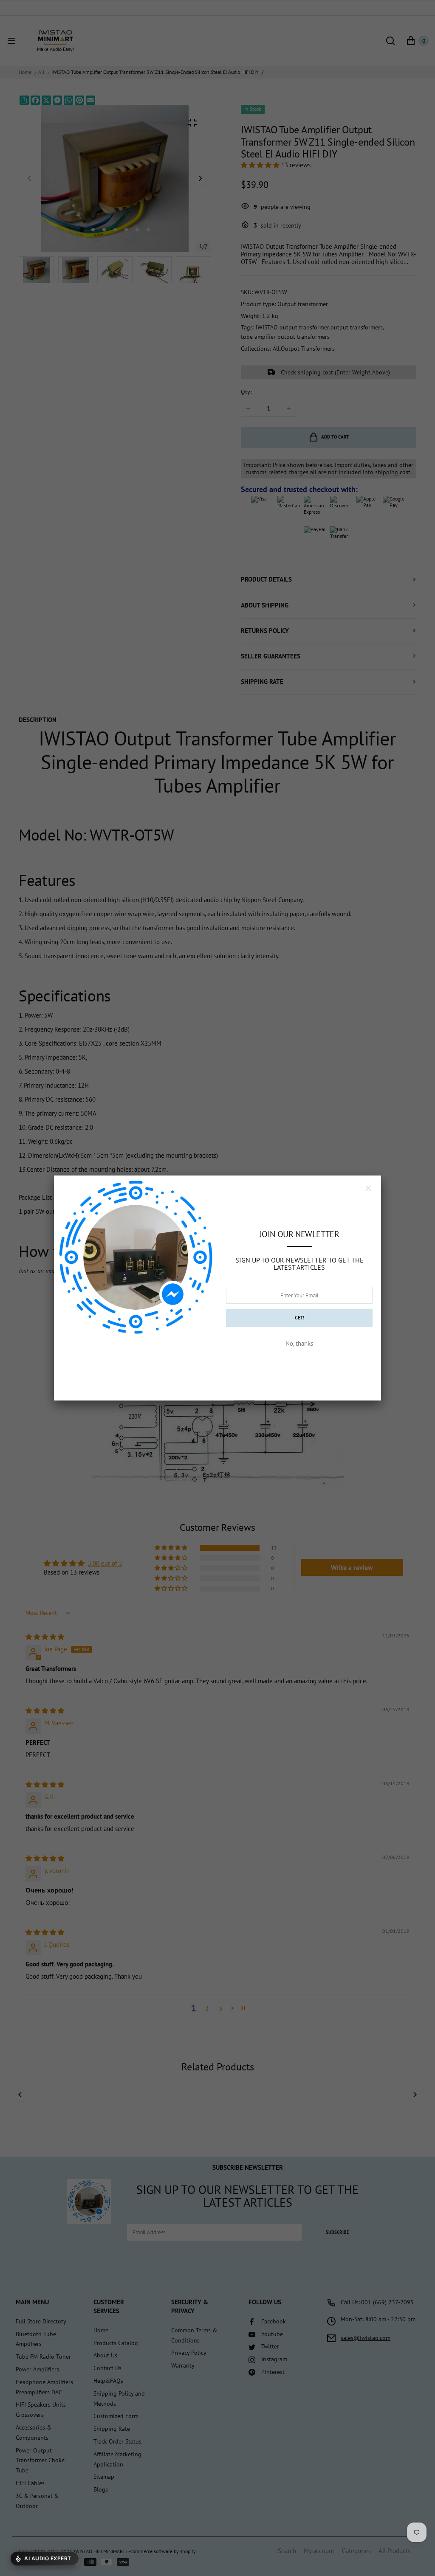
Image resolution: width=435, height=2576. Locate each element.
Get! (299, 1318)
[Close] (368, 1188)
